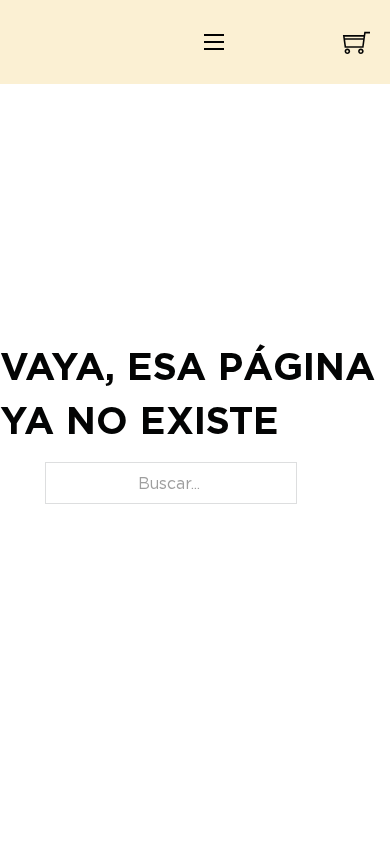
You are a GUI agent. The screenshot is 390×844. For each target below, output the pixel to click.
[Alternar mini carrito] (356, 42)
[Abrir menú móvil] (214, 42)
